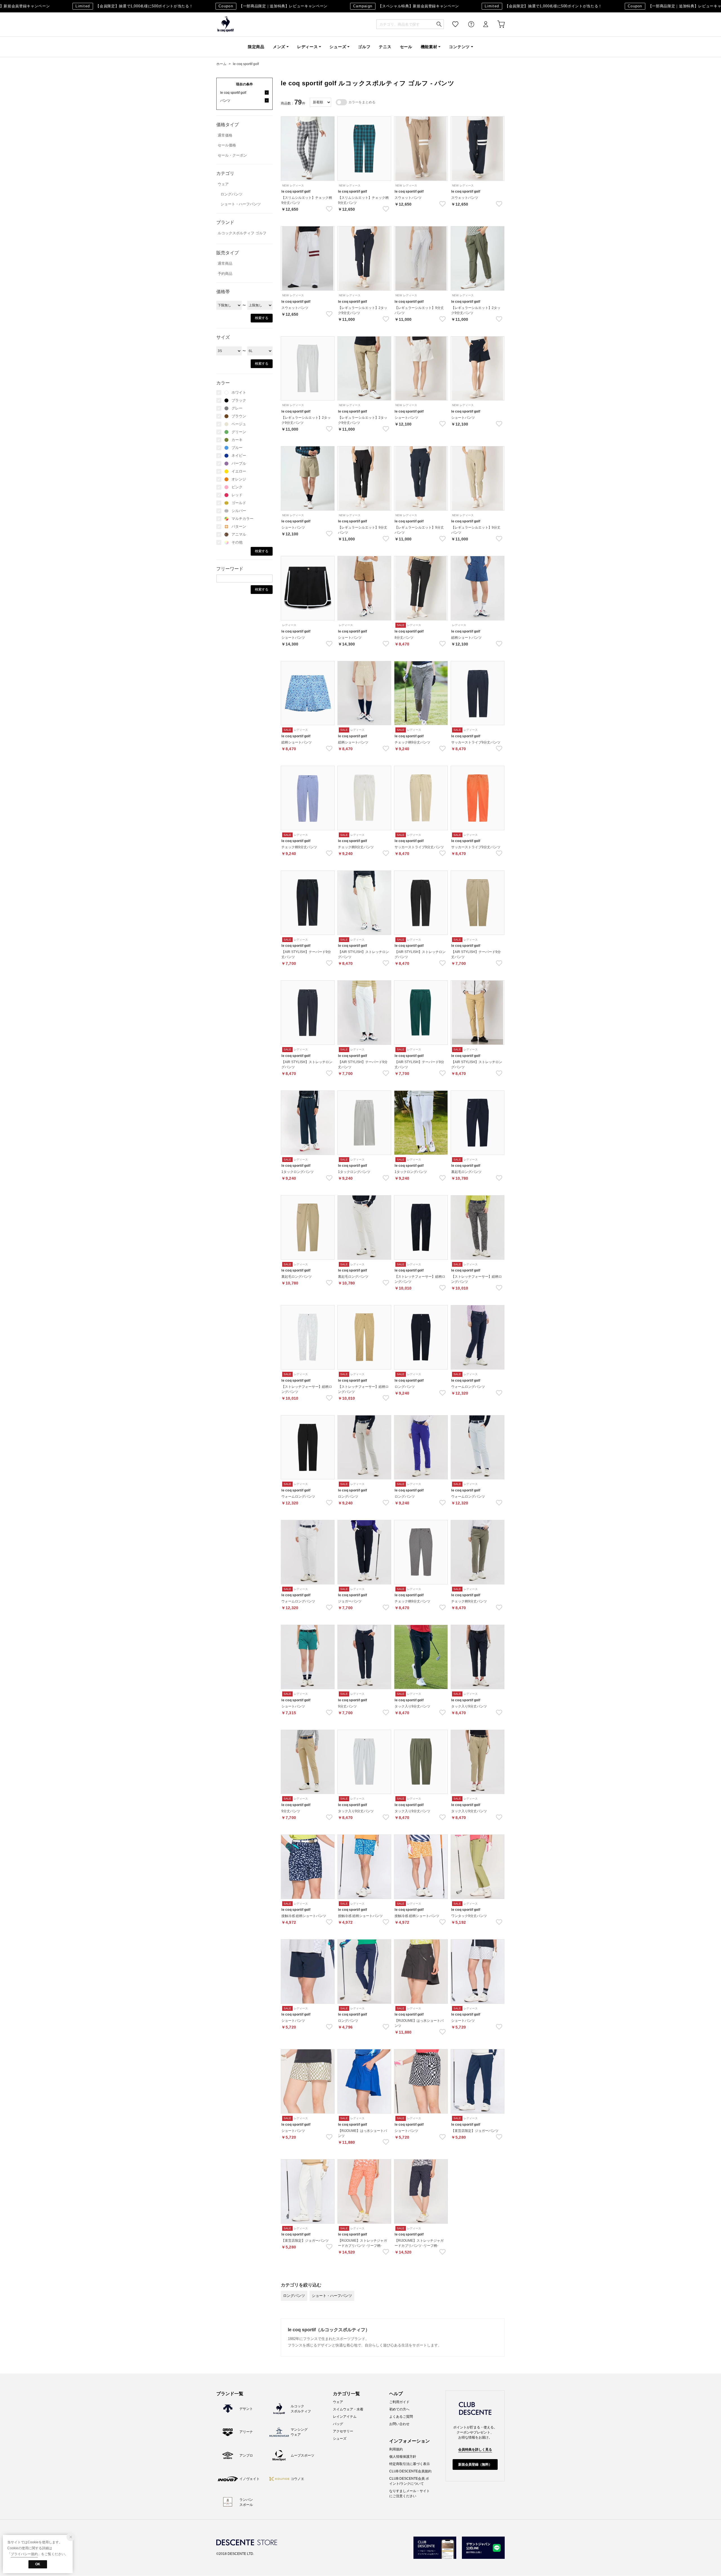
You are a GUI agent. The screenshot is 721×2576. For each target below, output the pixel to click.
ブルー (237, 448)
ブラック (239, 400)
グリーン (239, 432)
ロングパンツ (232, 194)
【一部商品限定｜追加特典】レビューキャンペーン (233, 6)
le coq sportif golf (246, 64)
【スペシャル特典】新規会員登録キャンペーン (366, 6)
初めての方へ (399, 2409)
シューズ (338, 47)
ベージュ (239, 424)
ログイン (482, 24)
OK (38, 2564)
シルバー (239, 511)
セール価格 (227, 145)
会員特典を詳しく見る (475, 2450)
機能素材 (429, 47)
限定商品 (256, 47)
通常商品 (225, 263)
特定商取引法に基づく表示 (410, 2464)
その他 (237, 542)
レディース (308, 47)
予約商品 (225, 274)
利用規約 (396, 2449)
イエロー (239, 471)
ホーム (221, 64)
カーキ (237, 440)
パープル (239, 463)
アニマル (239, 534)
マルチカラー (242, 519)
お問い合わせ (399, 2424)
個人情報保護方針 (403, 2457)
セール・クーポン (232, 155)
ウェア (223, 184)
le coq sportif (226, 24)
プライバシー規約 (24, 2554)
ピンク (237, 487)
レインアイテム (345, 2417)
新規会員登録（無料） (475, 2464)
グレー (237, 408)
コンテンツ (459, 47)
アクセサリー (343, 2431)
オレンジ (239, 479)
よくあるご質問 (401, 2417)
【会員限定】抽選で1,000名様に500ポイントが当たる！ (94, 6)
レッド (237, 495)
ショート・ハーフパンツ (241, 204)
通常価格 (225, 135)
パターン (239, 526)
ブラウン (239, 416)
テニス (385, 47)
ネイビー (239, 456)
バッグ (338, 2424)
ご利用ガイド (399, 2402)
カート (497, 24)
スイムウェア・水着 (348, 2409)
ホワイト (239, 392)
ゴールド (239, 503)
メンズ (279, 47)
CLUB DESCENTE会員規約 (410, 2471)
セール (406, 47)
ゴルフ (364, 47)
